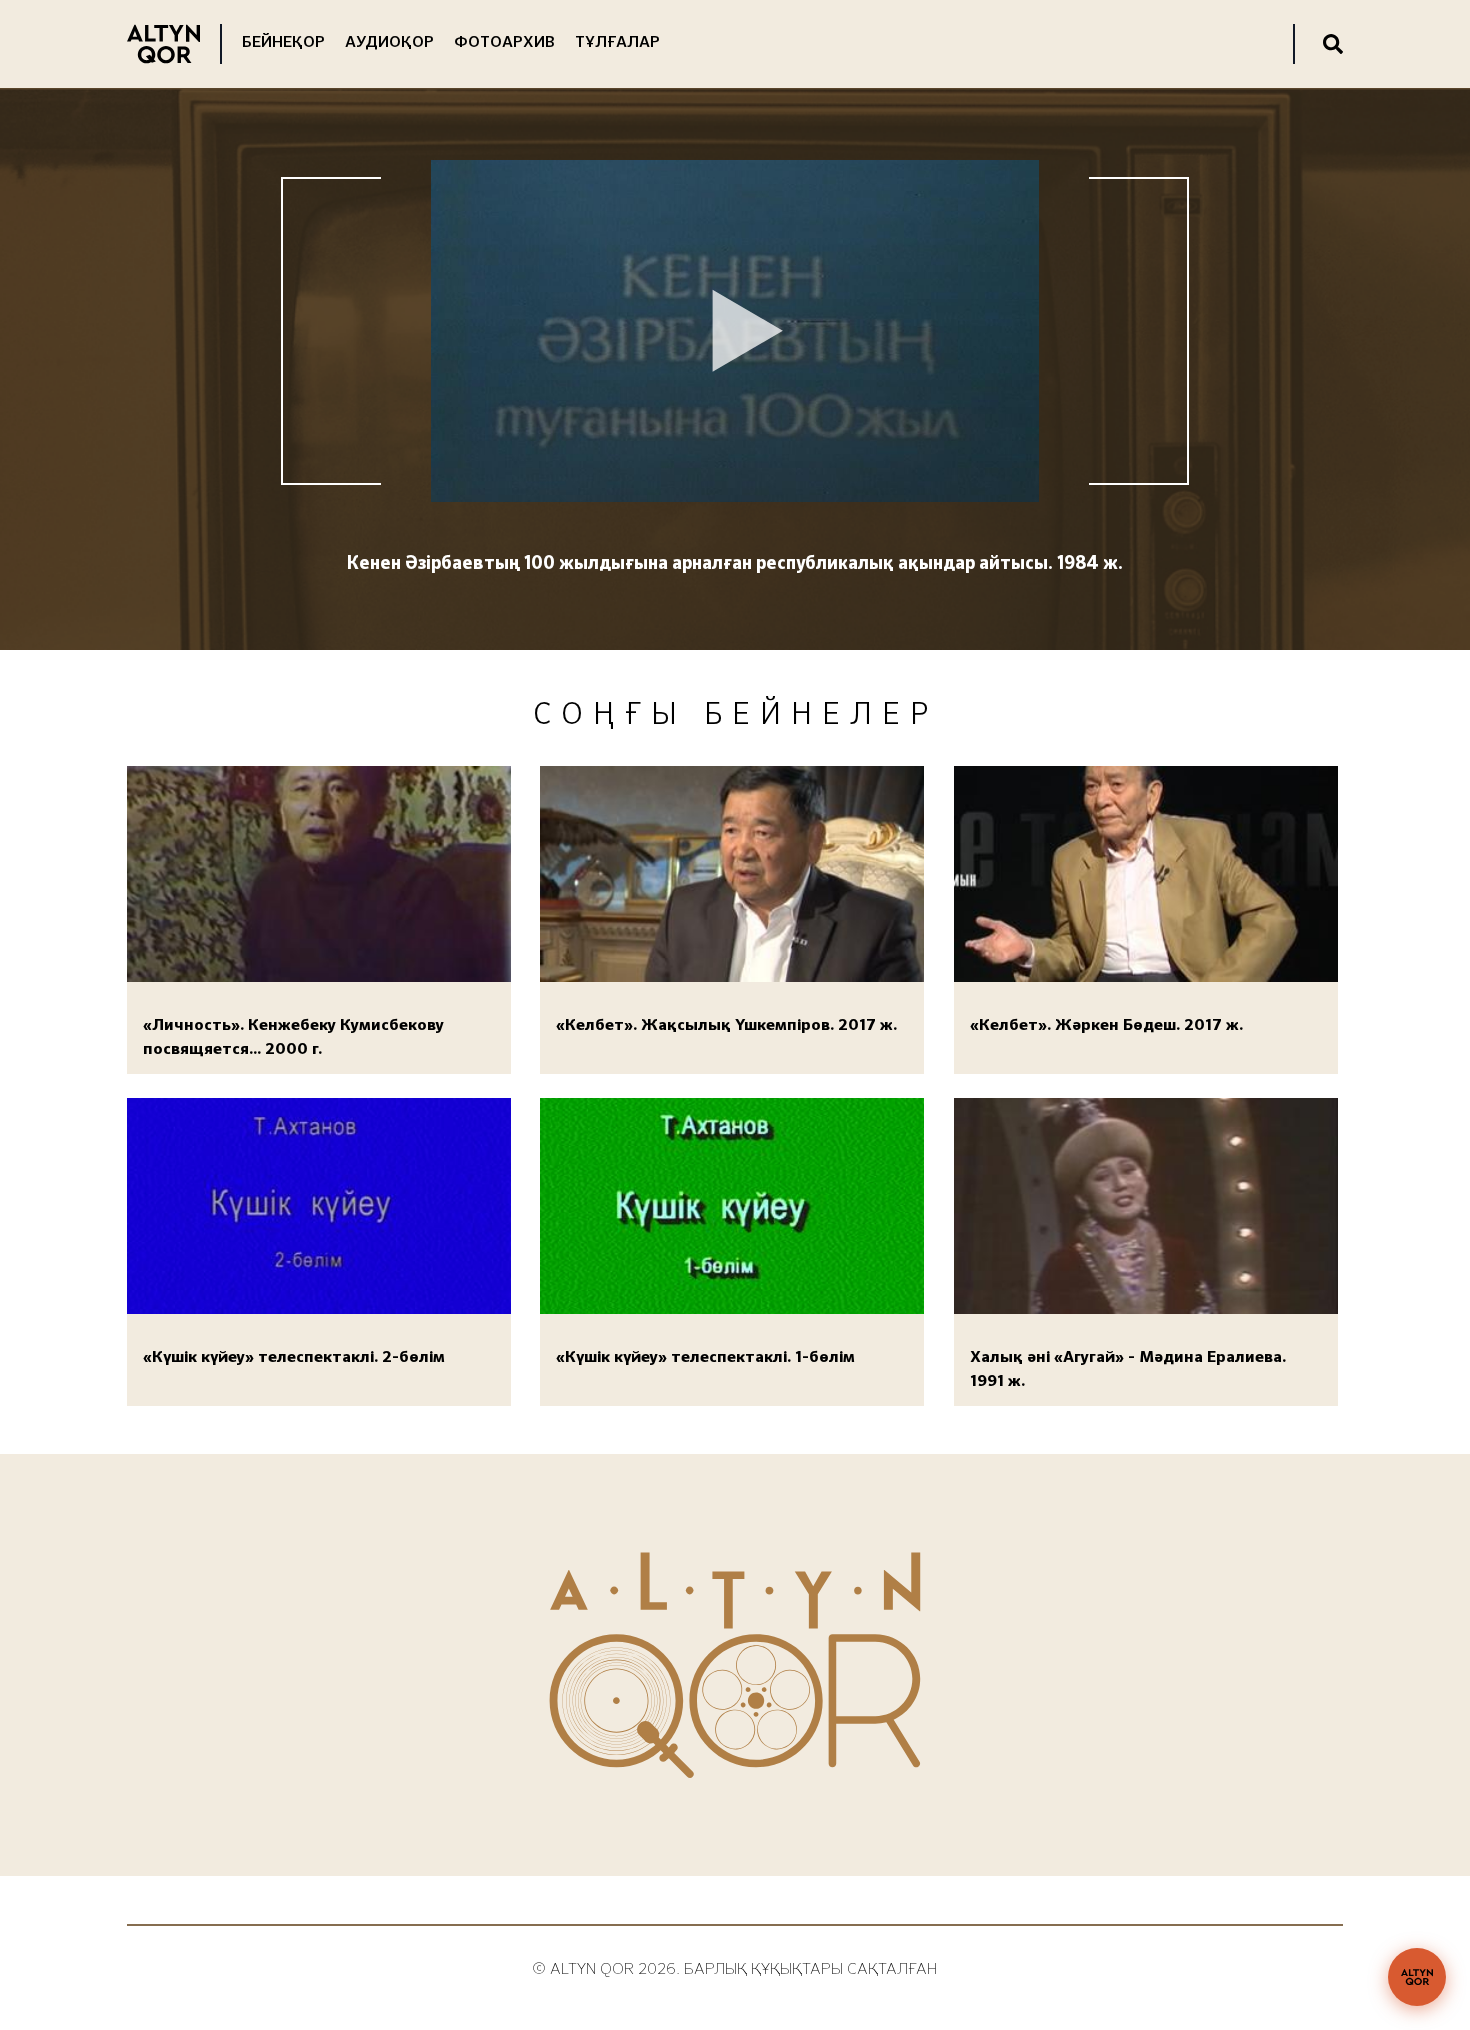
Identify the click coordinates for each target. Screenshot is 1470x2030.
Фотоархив (504, 43)
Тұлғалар (617, 43)
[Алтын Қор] (1417, 1977)
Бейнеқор (283, 43)
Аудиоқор (389, 43)
